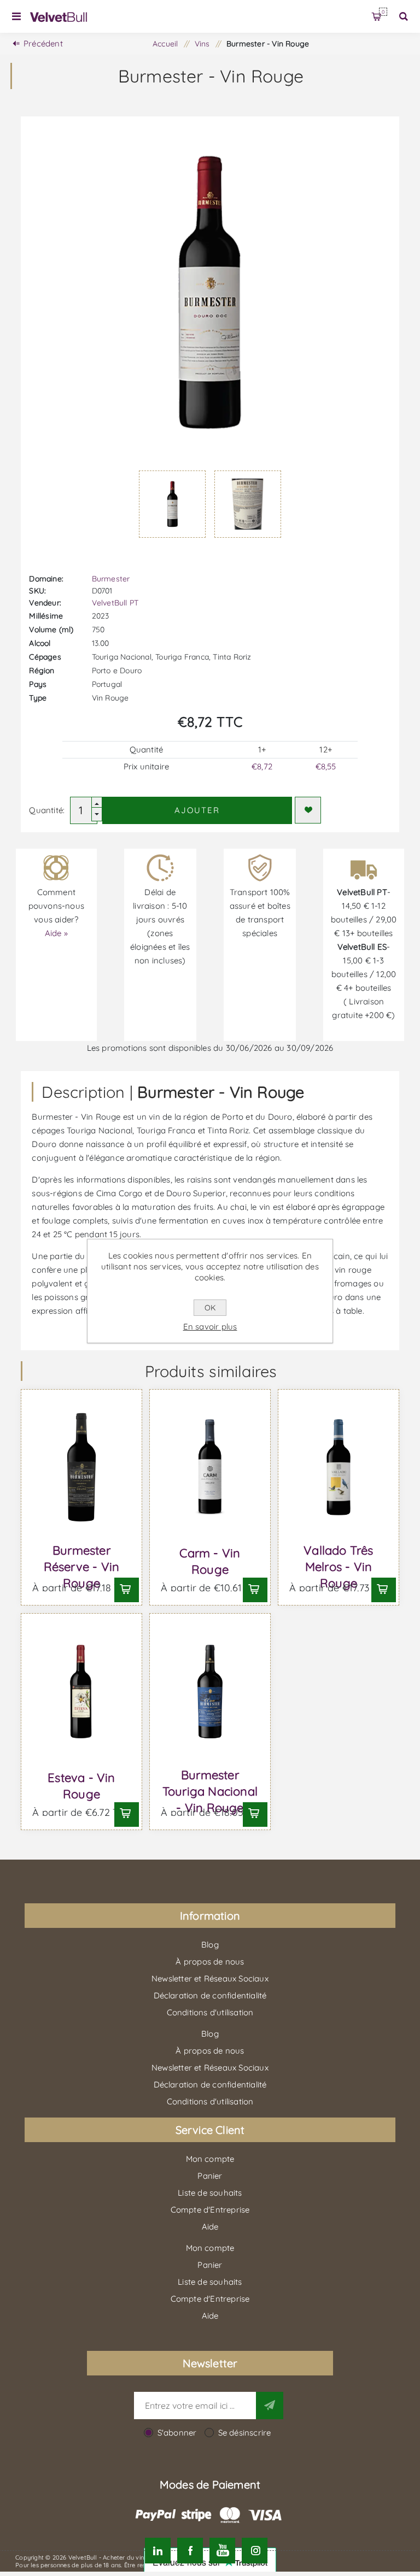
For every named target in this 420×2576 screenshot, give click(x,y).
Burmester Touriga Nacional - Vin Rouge (210, 1791)
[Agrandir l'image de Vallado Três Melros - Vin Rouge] (338, 1468)
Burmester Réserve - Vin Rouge (82, 1567)
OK (210, 1308)
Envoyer (270, 2406)
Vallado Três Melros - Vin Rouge (338, 1567)
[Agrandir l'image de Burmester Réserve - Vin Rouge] (81, 1468)
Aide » (56, 933)
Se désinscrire (245, 2433)
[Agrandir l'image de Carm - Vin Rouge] (210, 1468)
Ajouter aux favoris (308, 810)
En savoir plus (210, 1327)
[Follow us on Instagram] (255, 2551)
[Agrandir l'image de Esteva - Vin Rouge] (81, 1692)
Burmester (111, 579)
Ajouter (197, 810)
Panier (383, 12)
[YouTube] (222, 2551)
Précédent (43, 43)
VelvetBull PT (115, 603)
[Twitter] (158, 2551)
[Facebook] (190, 2551)
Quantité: (47, 810)
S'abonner (177, 2433)
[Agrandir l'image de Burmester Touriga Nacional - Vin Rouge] (210, 1692)
